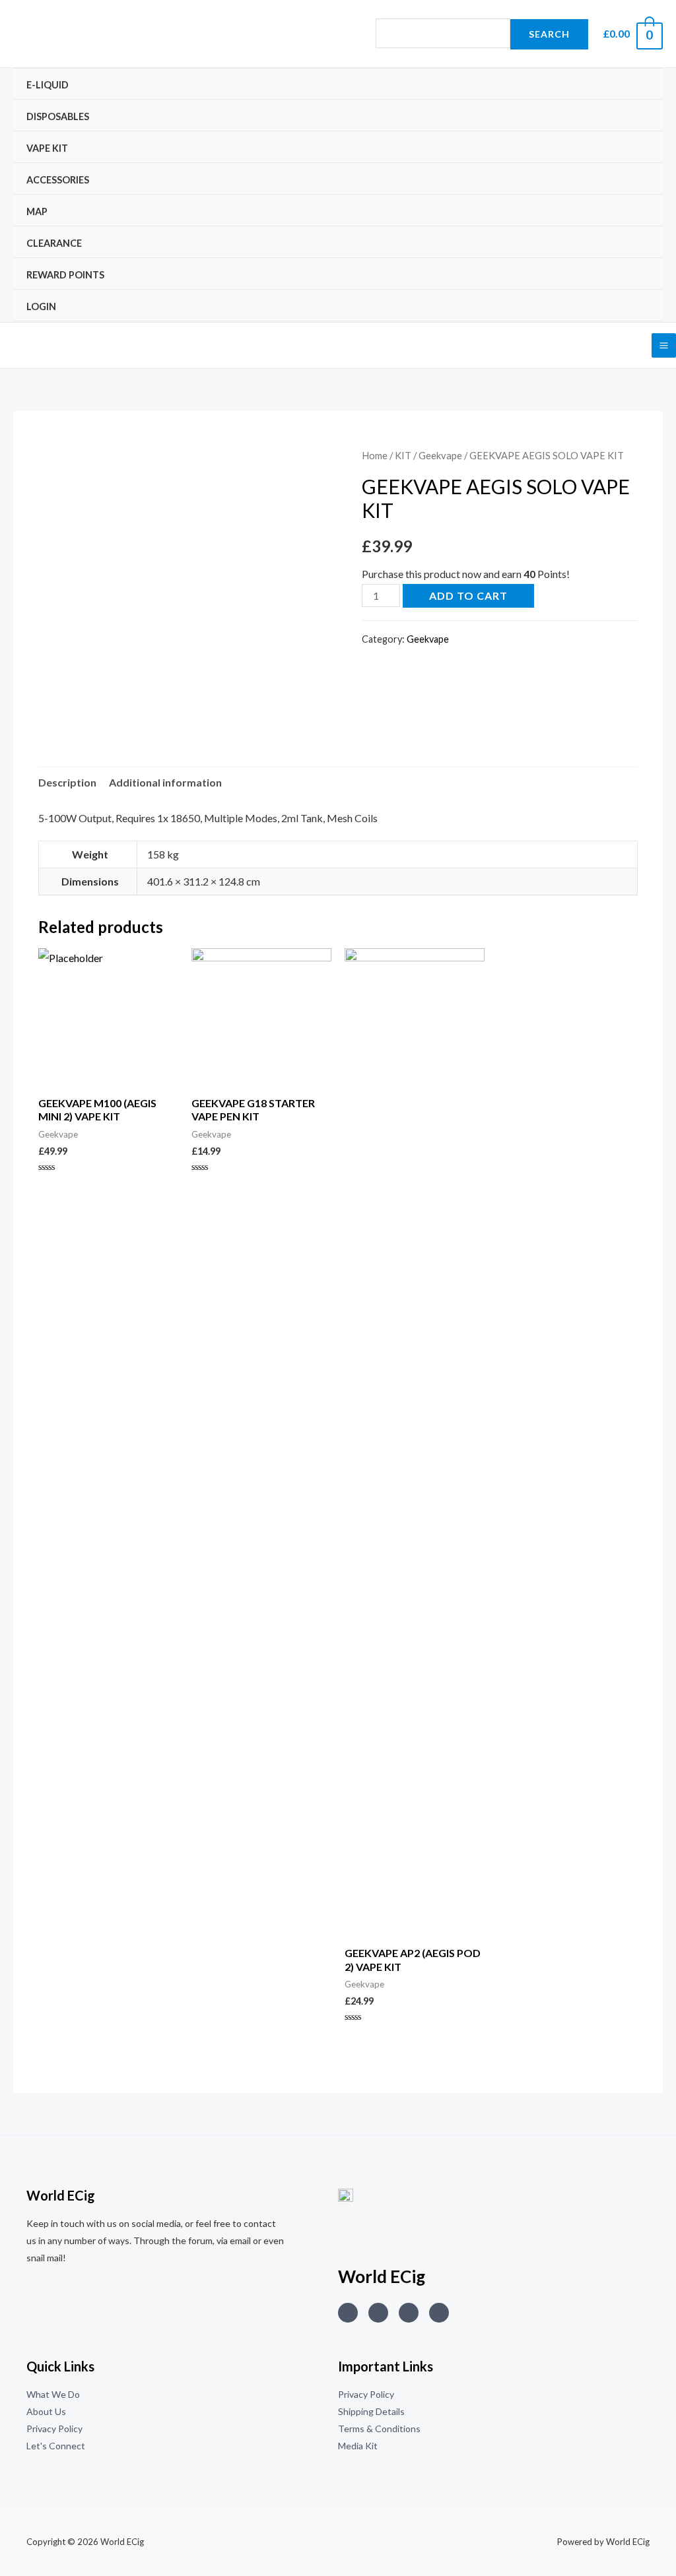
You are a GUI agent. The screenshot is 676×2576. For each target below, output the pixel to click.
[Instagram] (348, 2313)
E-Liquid (48, 85)
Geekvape (440, 455)
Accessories (58, 180)
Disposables (58, 116)
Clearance (54, 243)
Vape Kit (47, 148)
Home (375, 455)
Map (37, 211)
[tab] (67, 783)
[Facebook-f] (439, 2313)
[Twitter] (378, 2313)
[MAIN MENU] (664, 345)
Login (41, 306)
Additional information (165, 782)
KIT (403, 455)
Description (67, 782)
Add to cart (468, 596)
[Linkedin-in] (409, 2313)
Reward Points (65, 275)
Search (549, 34)
